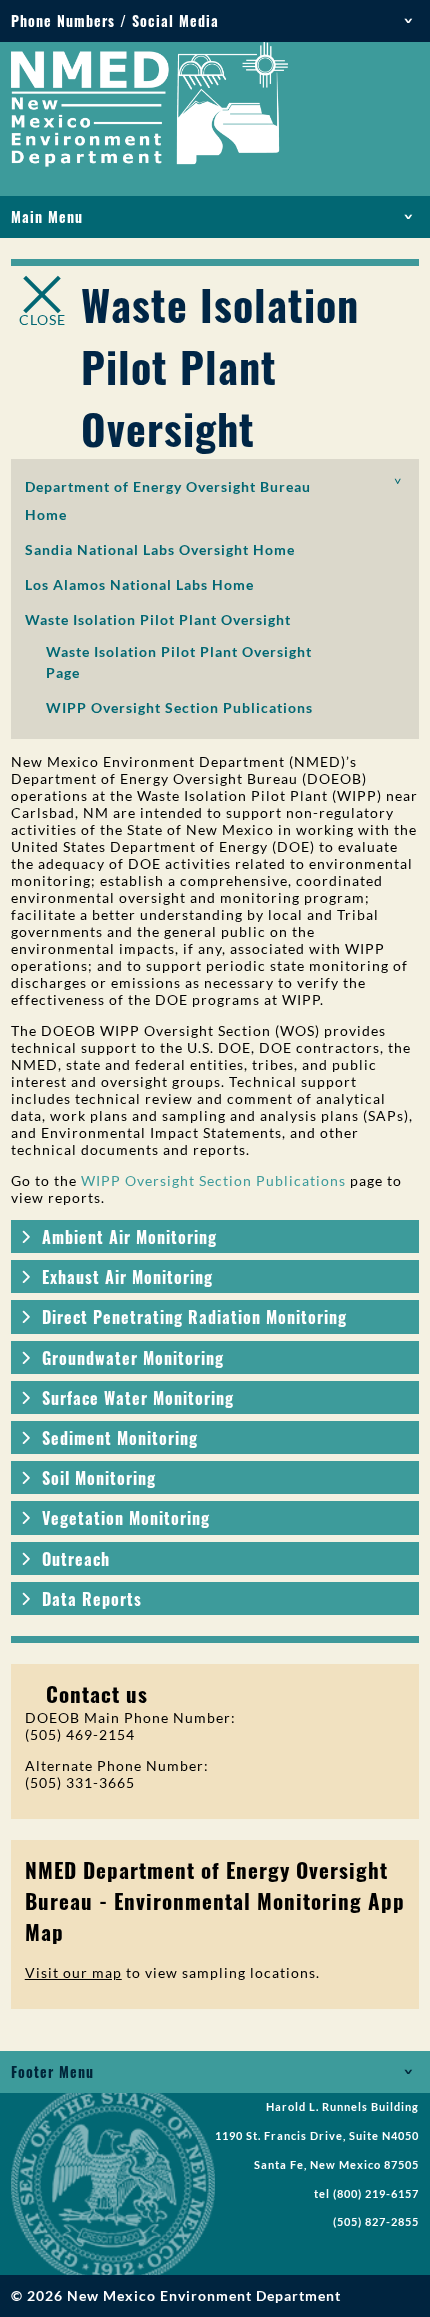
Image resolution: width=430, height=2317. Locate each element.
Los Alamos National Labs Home (139, 584)
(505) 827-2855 (376, 2222)
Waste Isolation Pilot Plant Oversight (158, 619)
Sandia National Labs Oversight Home (160, 549)
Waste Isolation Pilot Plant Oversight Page (179, 662)
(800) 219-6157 (376, 2194)
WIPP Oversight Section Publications (179, 707)
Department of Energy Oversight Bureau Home (168, 500)
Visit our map (73, 1972)
